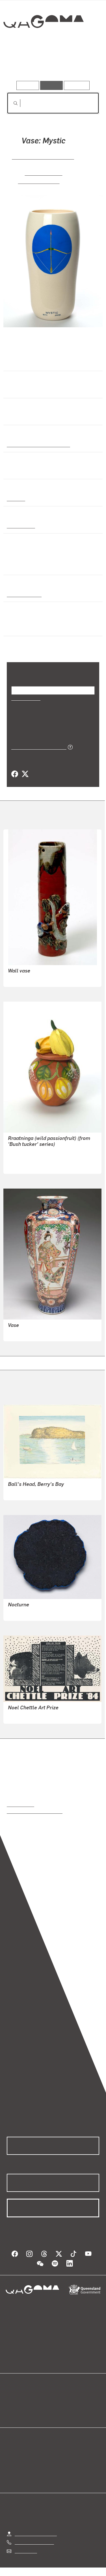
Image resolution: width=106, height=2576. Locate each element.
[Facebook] (15, 774)
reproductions (20, 1804)
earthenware (20, 526)
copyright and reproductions (35, 1811)
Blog (60, 2399)
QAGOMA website (25, 2406)
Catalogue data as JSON (37, 747)
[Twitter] (25, 774)
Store (12, 2412)
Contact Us (25, 2551)
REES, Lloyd (20, 1492)
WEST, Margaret (24, 1612)
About (61, 2406)
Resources (77, 85)
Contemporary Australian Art (37, 444)
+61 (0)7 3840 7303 (34, 2542)
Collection (43, 42)
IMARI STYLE (21, 1333)
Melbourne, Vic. (23, 594)
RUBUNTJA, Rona (25, 1166)
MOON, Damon (43, 173)
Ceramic (16, 498)
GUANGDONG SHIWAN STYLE (38, 979)
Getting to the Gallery (36, 2533)
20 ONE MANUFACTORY (43, 157)
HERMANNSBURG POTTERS (37, 1152)
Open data (17, 2399)
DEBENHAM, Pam (26, 1715)
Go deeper (84, 65)
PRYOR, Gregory (39, 181)
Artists (51, 65)
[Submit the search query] (11, 103)
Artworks (21, 65)
